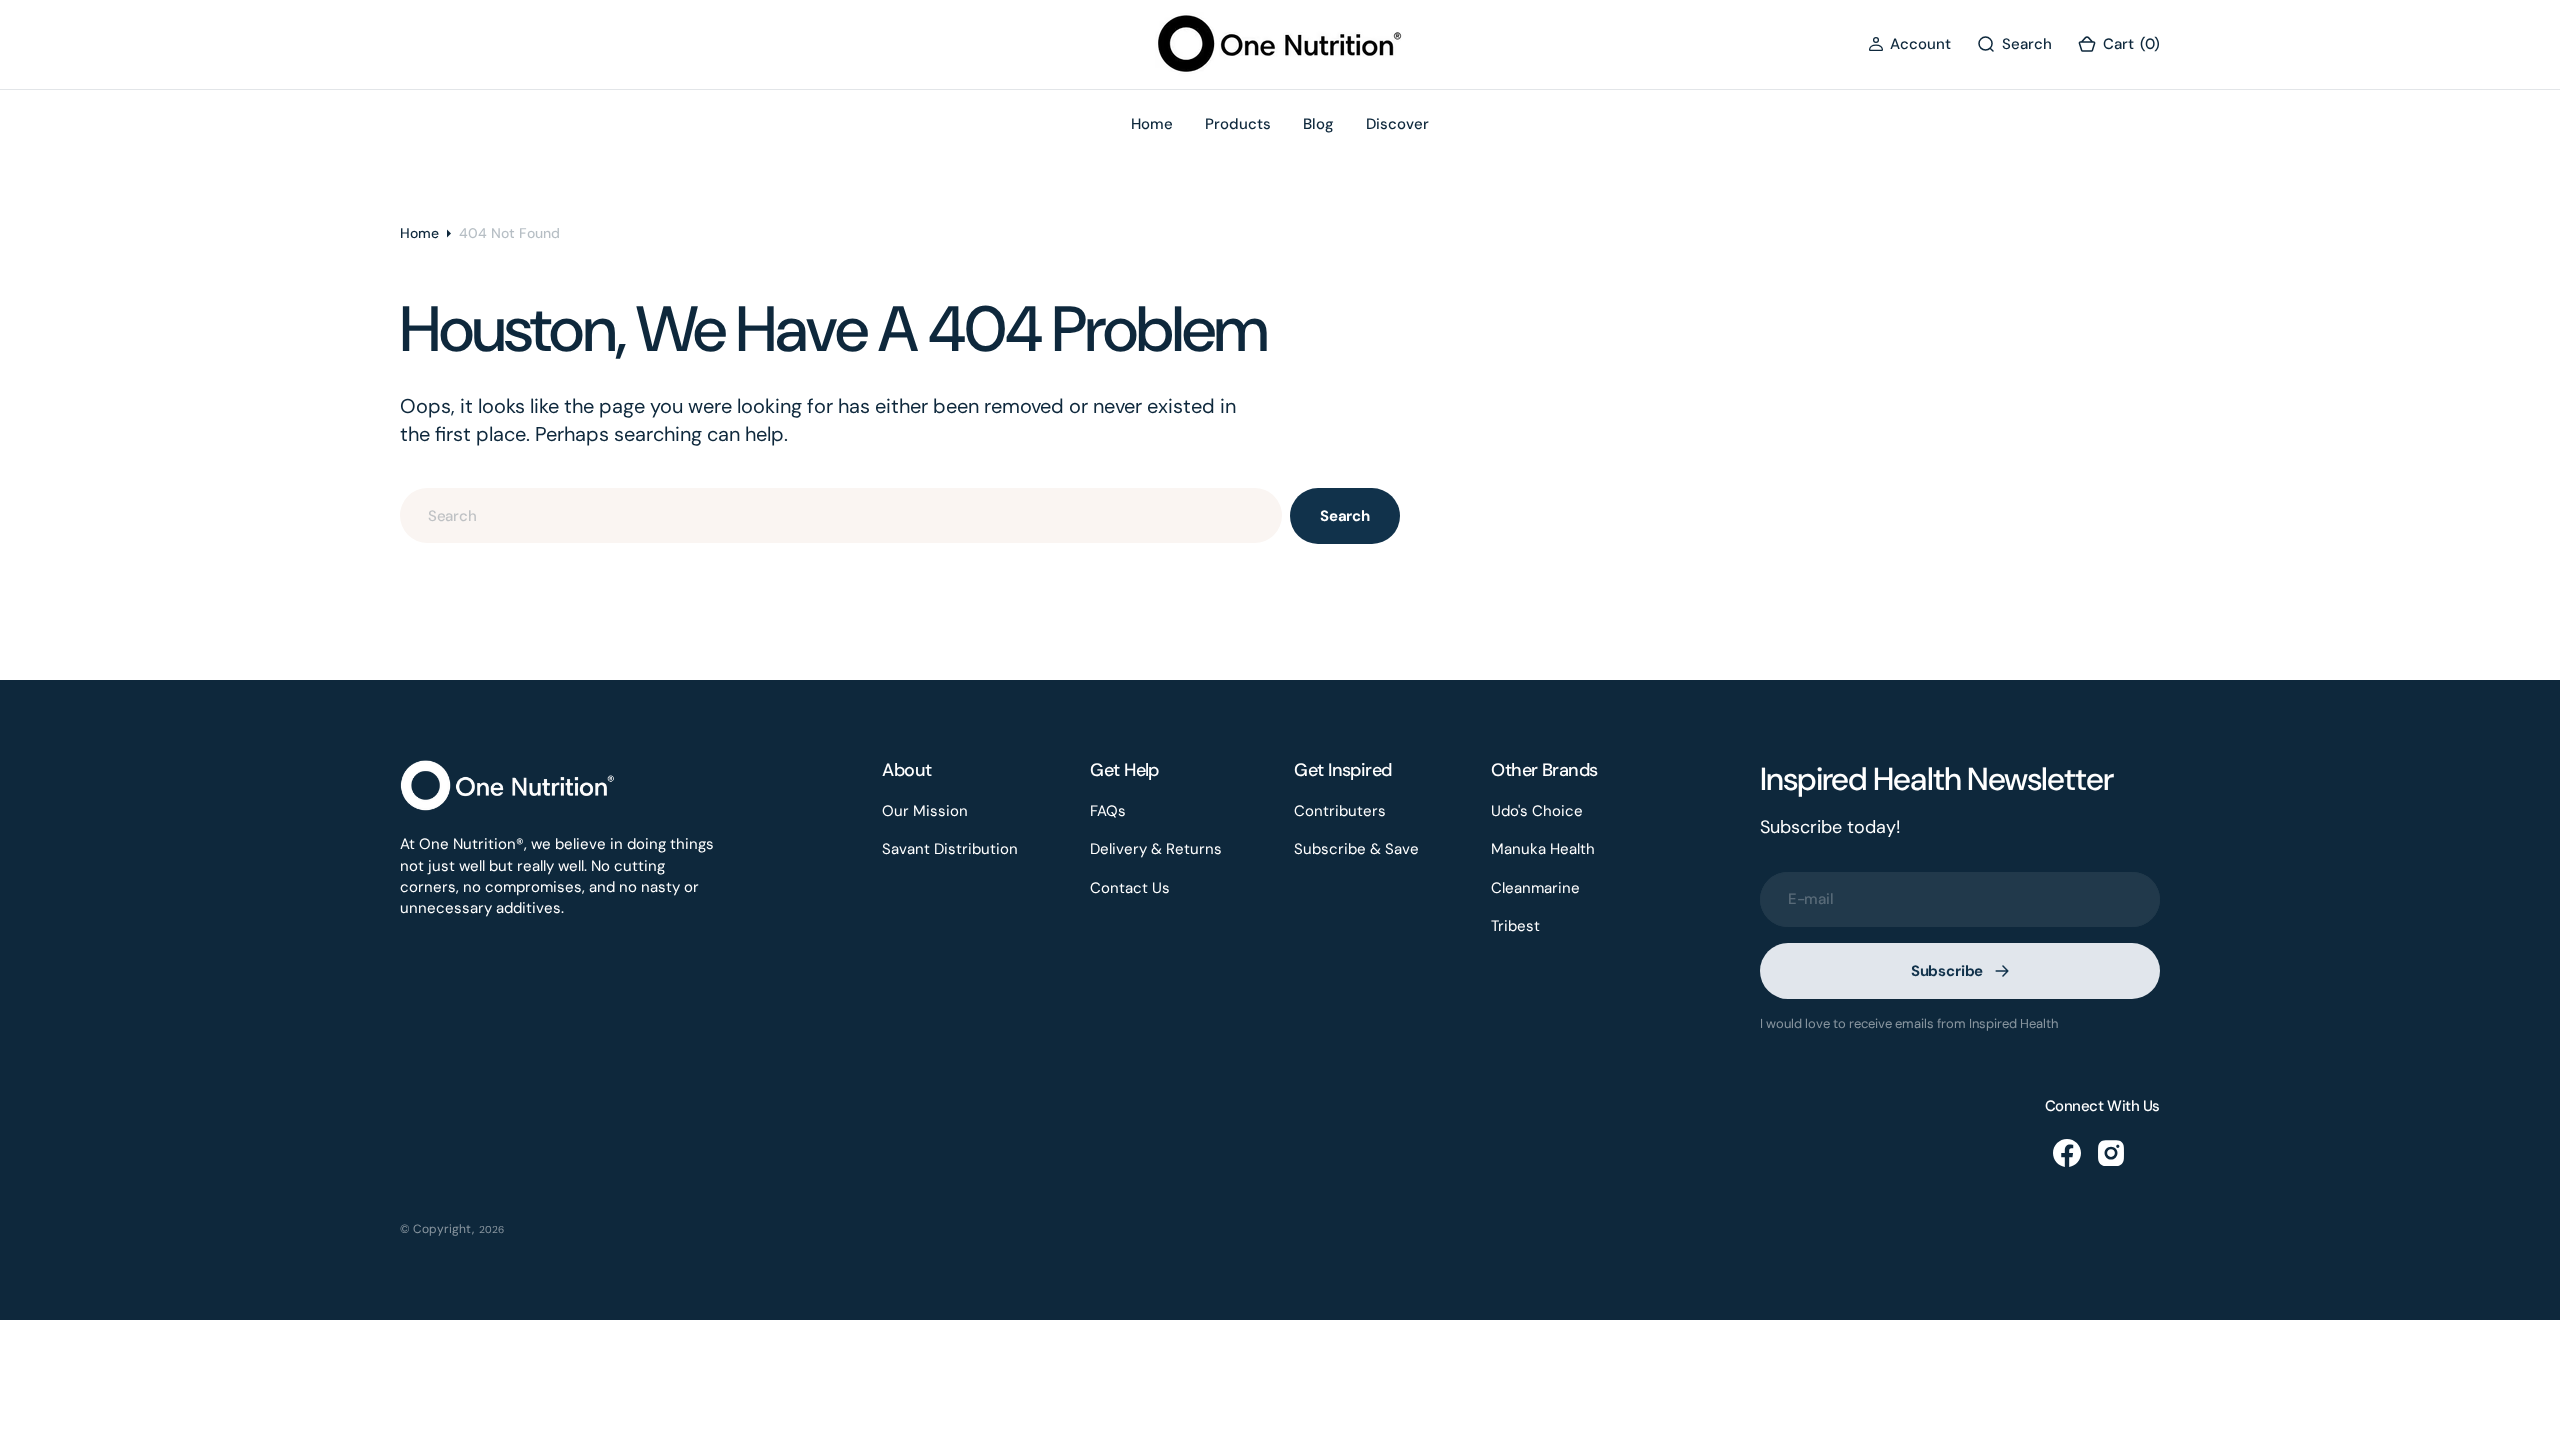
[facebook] (2067, 1153)
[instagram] (2111, 1153)
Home (419, 233)
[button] (1909, 44)
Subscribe (1947, 971)
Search (1345, 516)
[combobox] (841, 515)
